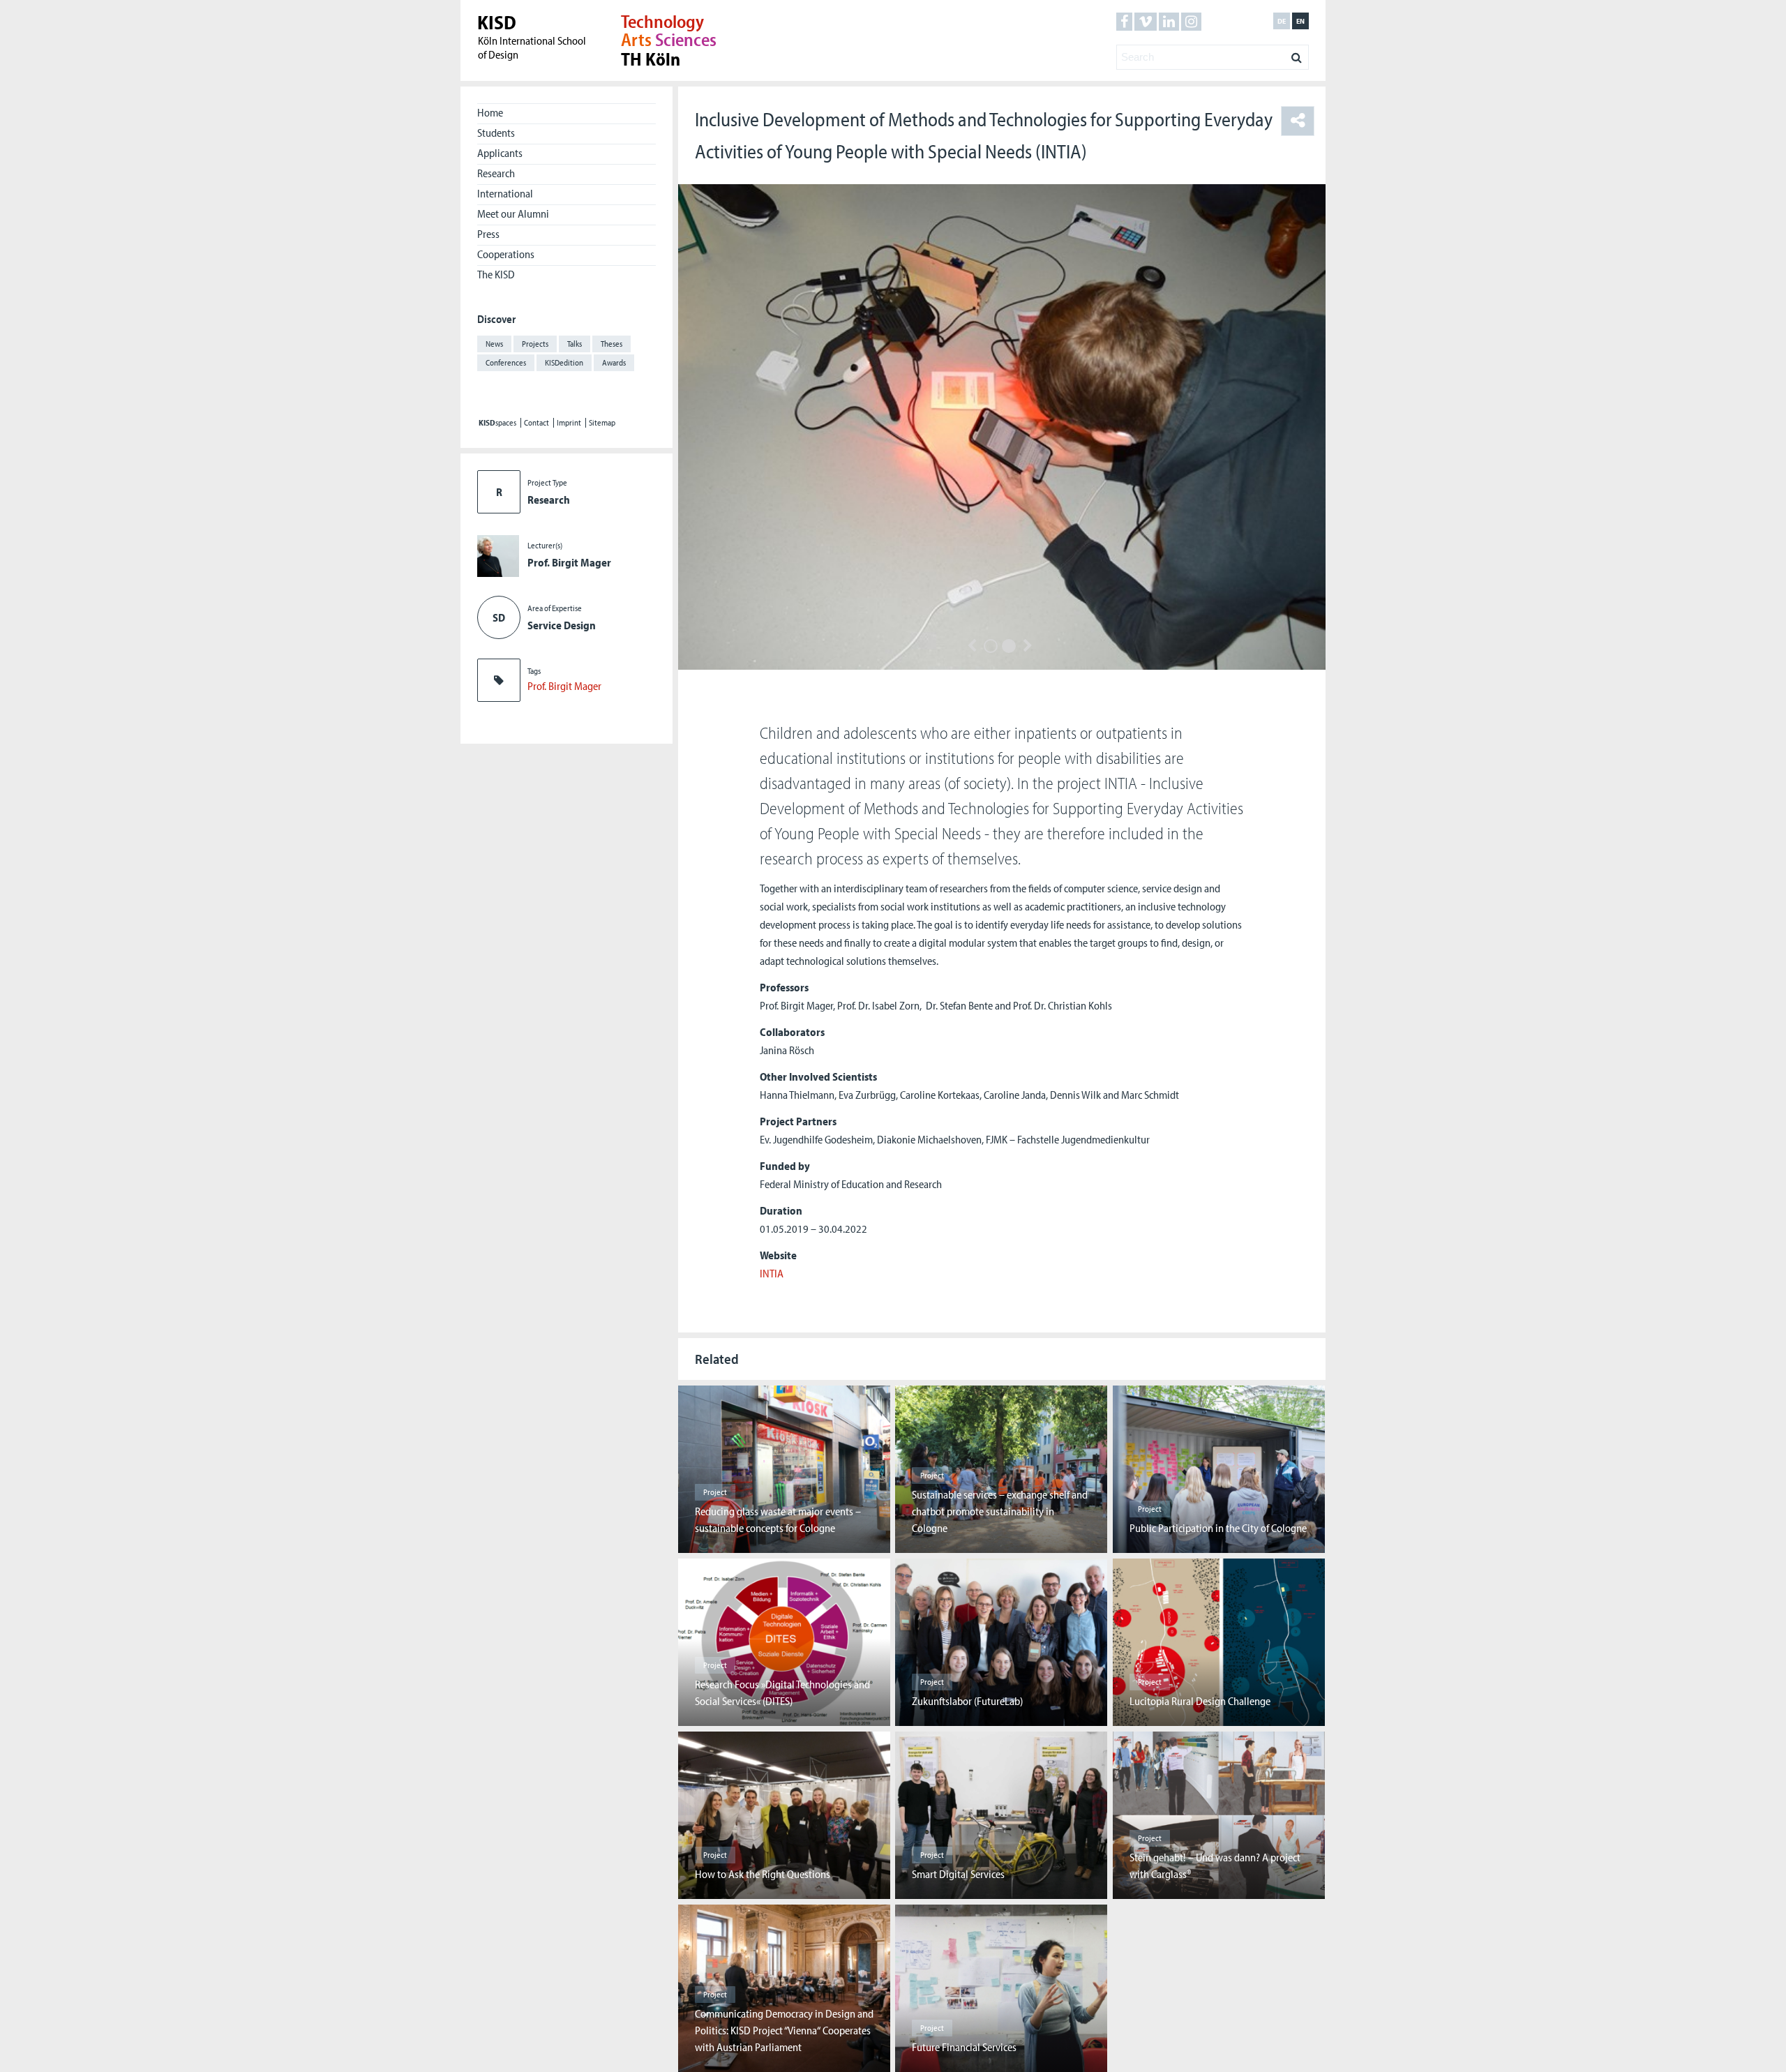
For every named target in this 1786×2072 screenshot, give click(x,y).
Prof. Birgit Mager (569, 562)
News (494, 344)
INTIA (772, 1273)
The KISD (496, 274)
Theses (611, 344)
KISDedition (564, 362)
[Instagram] (1191, 22)
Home (490, 112)
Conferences (506, 362)
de (1282, 21)
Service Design (562, 625)
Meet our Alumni (513, 213)
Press (488, 234)
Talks (575, 344)
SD (499, 617)
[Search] (1297, 54)
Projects (535, 344)
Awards (614, 362)
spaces (497, 423)
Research (496, 173)
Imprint (569, 423)
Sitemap (602, 423)
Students (496, 133)
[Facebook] (1124, 22)
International (505, 193)
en (1300, 21)
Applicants (500, 153)
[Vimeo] (1146, 22)
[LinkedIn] (1169, 22)
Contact (536, 423)
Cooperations (506, 254)
